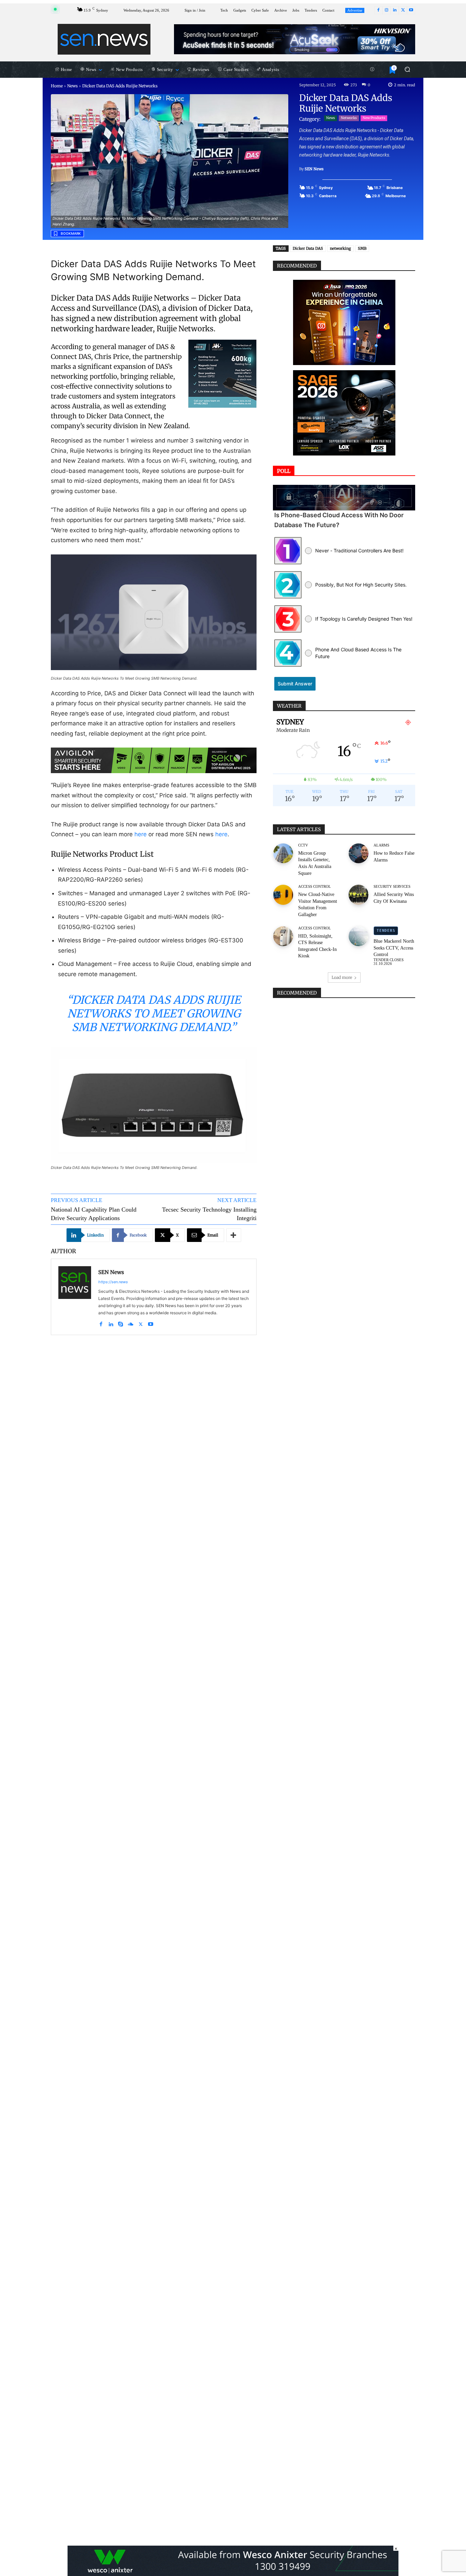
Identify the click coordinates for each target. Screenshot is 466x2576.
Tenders (386, 931)
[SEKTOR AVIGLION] (154, 760)
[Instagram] (387, 10)
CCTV (303, 845)
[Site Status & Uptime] (372, 70)
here (141, 834)
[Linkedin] (395, 10)
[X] (403, 10)
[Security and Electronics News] (104, 39)
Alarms (381, 845)
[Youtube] (411, 10)
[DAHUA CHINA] (344, 322)
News (72, 86)
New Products (374, 118)
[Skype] (121, 1323)
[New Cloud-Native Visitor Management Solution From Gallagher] (283, 895)
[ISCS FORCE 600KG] (222, 374)
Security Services (392, 887)
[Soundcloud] (131, 1323)
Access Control (315, 887)
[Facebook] (378, 10)
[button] (407, 69)
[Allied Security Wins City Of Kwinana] (359, 895)
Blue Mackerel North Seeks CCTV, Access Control (394, 948)
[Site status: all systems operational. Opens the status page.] (55, 9)
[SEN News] (75, 1297)
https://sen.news (113, 1282)
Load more (342, 977)
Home (57, 86)
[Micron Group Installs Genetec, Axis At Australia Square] (283, 853)
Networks (349, 118)
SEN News (314, 169)
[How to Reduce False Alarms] (359, 853)
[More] (234, 1235)
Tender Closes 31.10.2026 (389, 962)
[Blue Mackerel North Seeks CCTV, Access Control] (359, 936)
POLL (284, 471)
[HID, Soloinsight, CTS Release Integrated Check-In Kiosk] (283, 936)
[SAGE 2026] (344, 413)
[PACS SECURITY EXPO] (295, 39)
